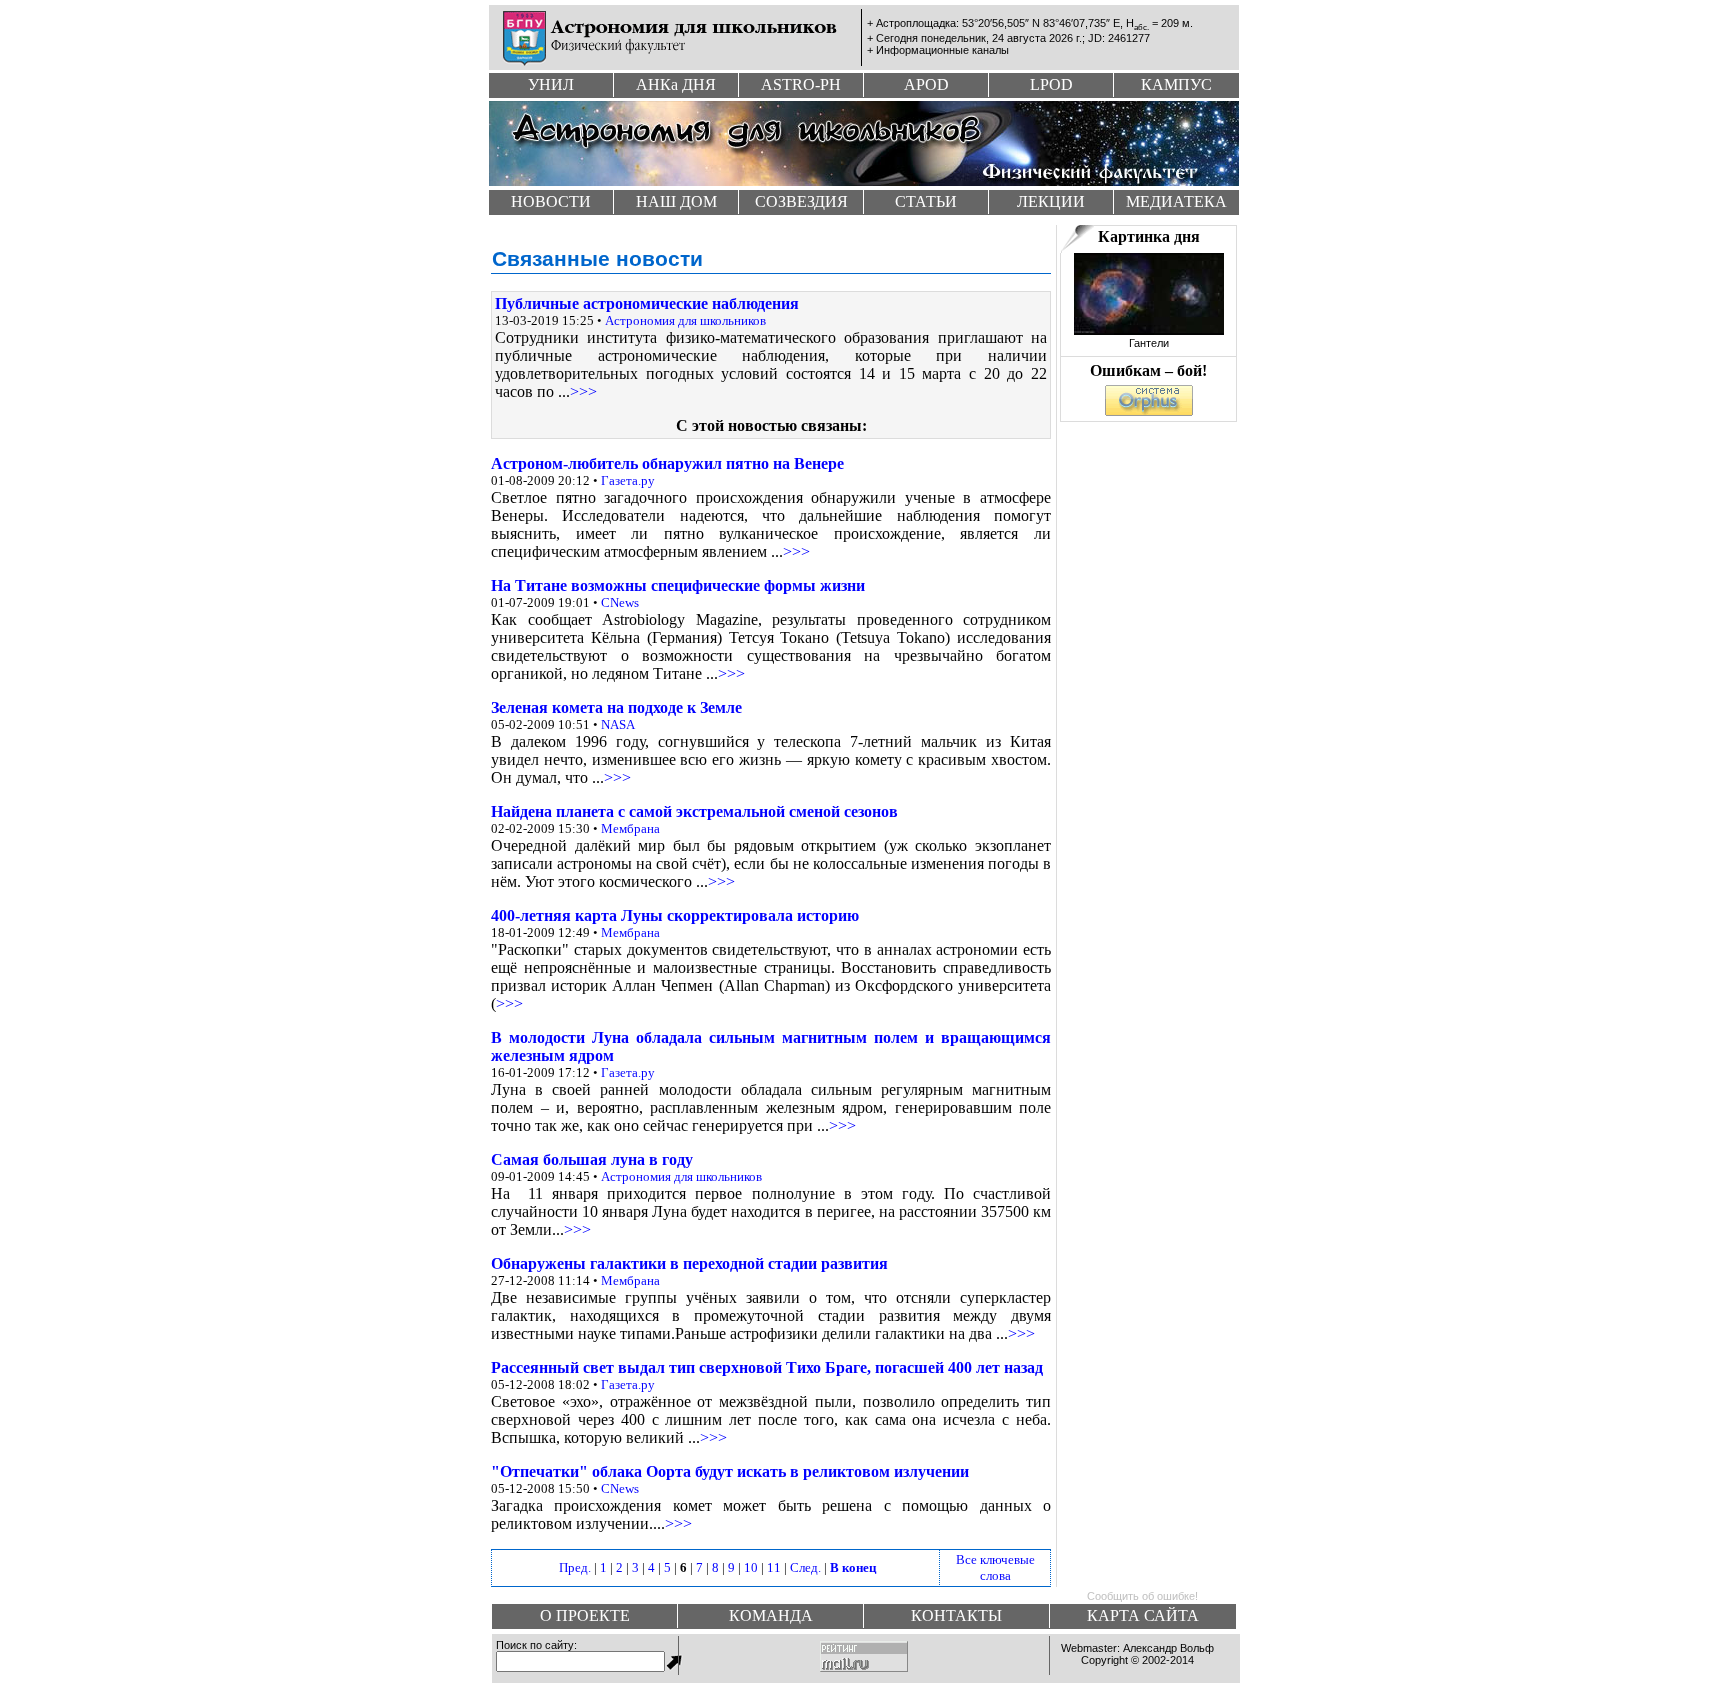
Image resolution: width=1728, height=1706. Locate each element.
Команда (771, 1615)
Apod (926, 84)
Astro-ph (801, 84)
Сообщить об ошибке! (1142, 1596)
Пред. (575, 1567)
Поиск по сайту (535, 1645)
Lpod (1051, 84)
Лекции (1051, 201)
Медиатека (1176, 201)
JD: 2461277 (1119, 38)
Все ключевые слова (995, 1567)
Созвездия (801, 201)
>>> (583, 391)
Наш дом (676, 201)
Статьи (926, 201)
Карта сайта (1143, 1615)
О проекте (585, 1615)
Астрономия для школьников (685, 320)
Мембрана (630, 828)
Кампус (1176, 84)
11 (774, 1567)
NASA (618, 724)
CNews (620, 602)
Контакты (956, 1615)
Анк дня (676, 84)
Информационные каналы (942, 50)
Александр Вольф (1168, 1648)
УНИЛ (551, 84)
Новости (551, 201)
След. (805, 1567)
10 (751, 1567)
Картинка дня (1149, 236)
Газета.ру (628, 480)
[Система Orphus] (1149, 410)
